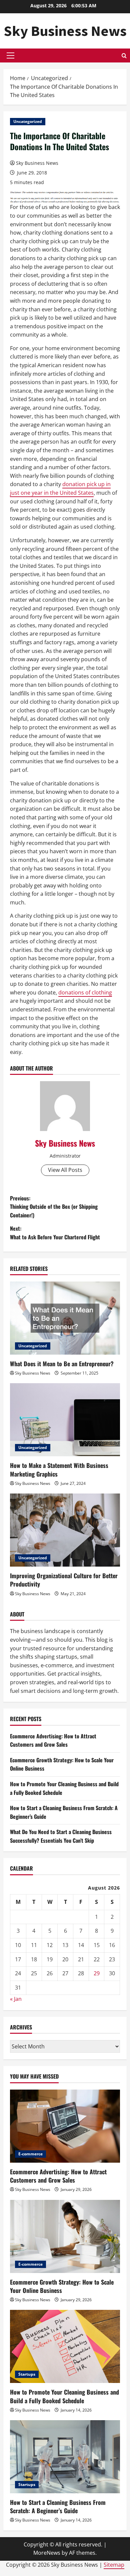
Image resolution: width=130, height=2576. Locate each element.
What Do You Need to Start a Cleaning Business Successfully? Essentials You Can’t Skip (61, 1836)
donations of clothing (85, 992)
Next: (55, 1233)
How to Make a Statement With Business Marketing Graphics (59, 1469)
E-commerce (30, 2154)
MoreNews (47, 2553)
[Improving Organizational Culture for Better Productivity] (65, 1530)
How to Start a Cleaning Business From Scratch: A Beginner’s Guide (58, 2506)
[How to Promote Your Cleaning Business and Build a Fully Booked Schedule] (65, 2346)
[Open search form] (124, 56)
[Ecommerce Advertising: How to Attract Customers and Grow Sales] (65, 2126)
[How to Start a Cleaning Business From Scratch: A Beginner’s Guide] (65, 2457)
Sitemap (114, 2565)
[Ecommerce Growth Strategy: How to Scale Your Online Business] (65, 2236)
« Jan (16, 1999)
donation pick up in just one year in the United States (60, 488)
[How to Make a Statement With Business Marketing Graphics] (65, 1420)
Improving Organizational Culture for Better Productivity (64, 1580)
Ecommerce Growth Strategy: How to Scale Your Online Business (62, 2286)
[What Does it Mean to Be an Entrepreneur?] (65, 1318)
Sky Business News (65, 31)
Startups (27, 2374)
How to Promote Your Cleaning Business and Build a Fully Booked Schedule (64, 2396)
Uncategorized (28, 121)
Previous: (54, 1207)
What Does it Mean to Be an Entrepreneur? (62, 1364)
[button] (10, 55)
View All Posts (65, 1170)
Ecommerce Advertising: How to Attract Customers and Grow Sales (53, 1740)
